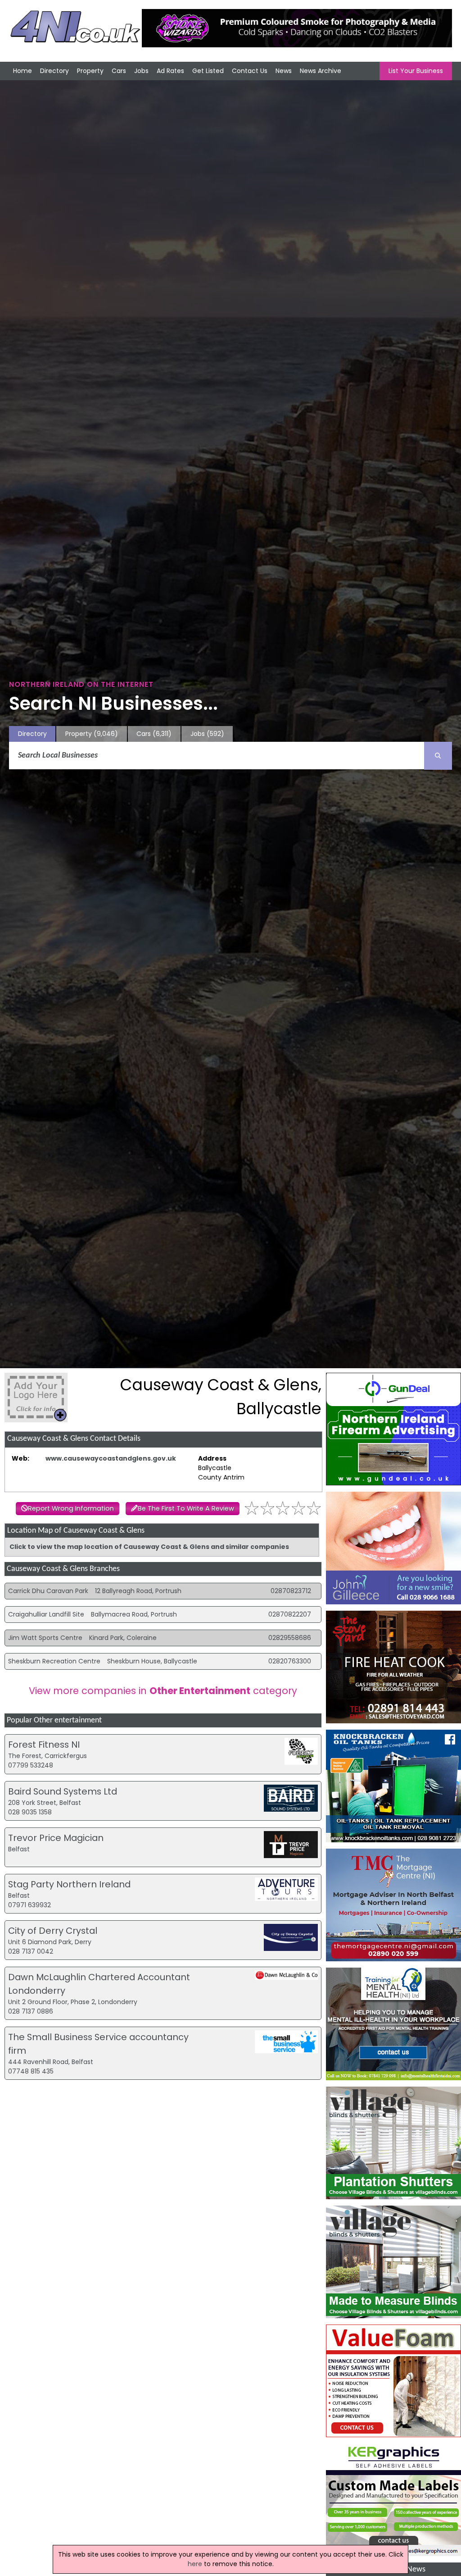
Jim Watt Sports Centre (45, 1638)
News (284, 71)
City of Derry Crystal (53, 1931)
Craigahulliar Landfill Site (46, 1614)
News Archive (321, 71)
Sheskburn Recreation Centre (54, 1661)
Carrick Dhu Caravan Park (48, 1591)
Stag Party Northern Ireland (69, 1884)
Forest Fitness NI (44, 1745)
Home (23, 71)
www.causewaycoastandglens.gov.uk (111, 1458)
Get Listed (208, 71)
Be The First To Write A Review (186, 1508)
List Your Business (416, 71)
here (195, 2564)
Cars (119, 71)
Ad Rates (170, 71)
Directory (54, 71)
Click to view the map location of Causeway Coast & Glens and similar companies (149, 1547)
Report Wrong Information (71, 1508)
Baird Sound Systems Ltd (63, 1791)
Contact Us (250, 71)
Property (90, 71)
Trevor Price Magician (56, 1838)
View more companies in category (163, 1691)
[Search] (438, 756)
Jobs (141, 71)
